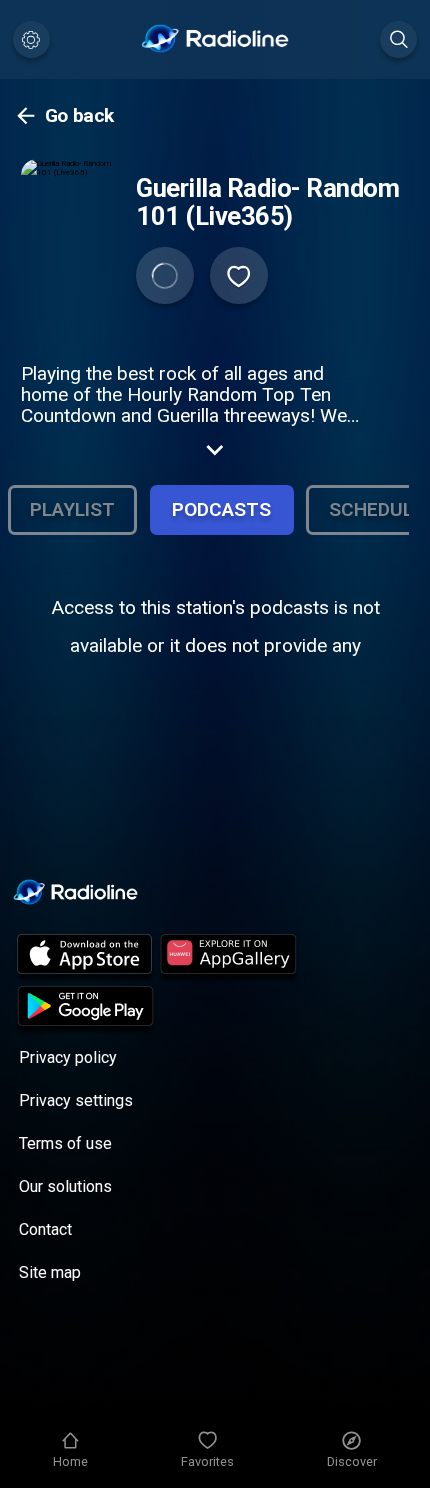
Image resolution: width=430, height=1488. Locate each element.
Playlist (72, 509)
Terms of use (65, 1143)
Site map (50, 1272)
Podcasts (221, 509)
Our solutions (65, 1186)
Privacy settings (76, 1100)
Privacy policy (68, 1057)
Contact (45, 1229)
